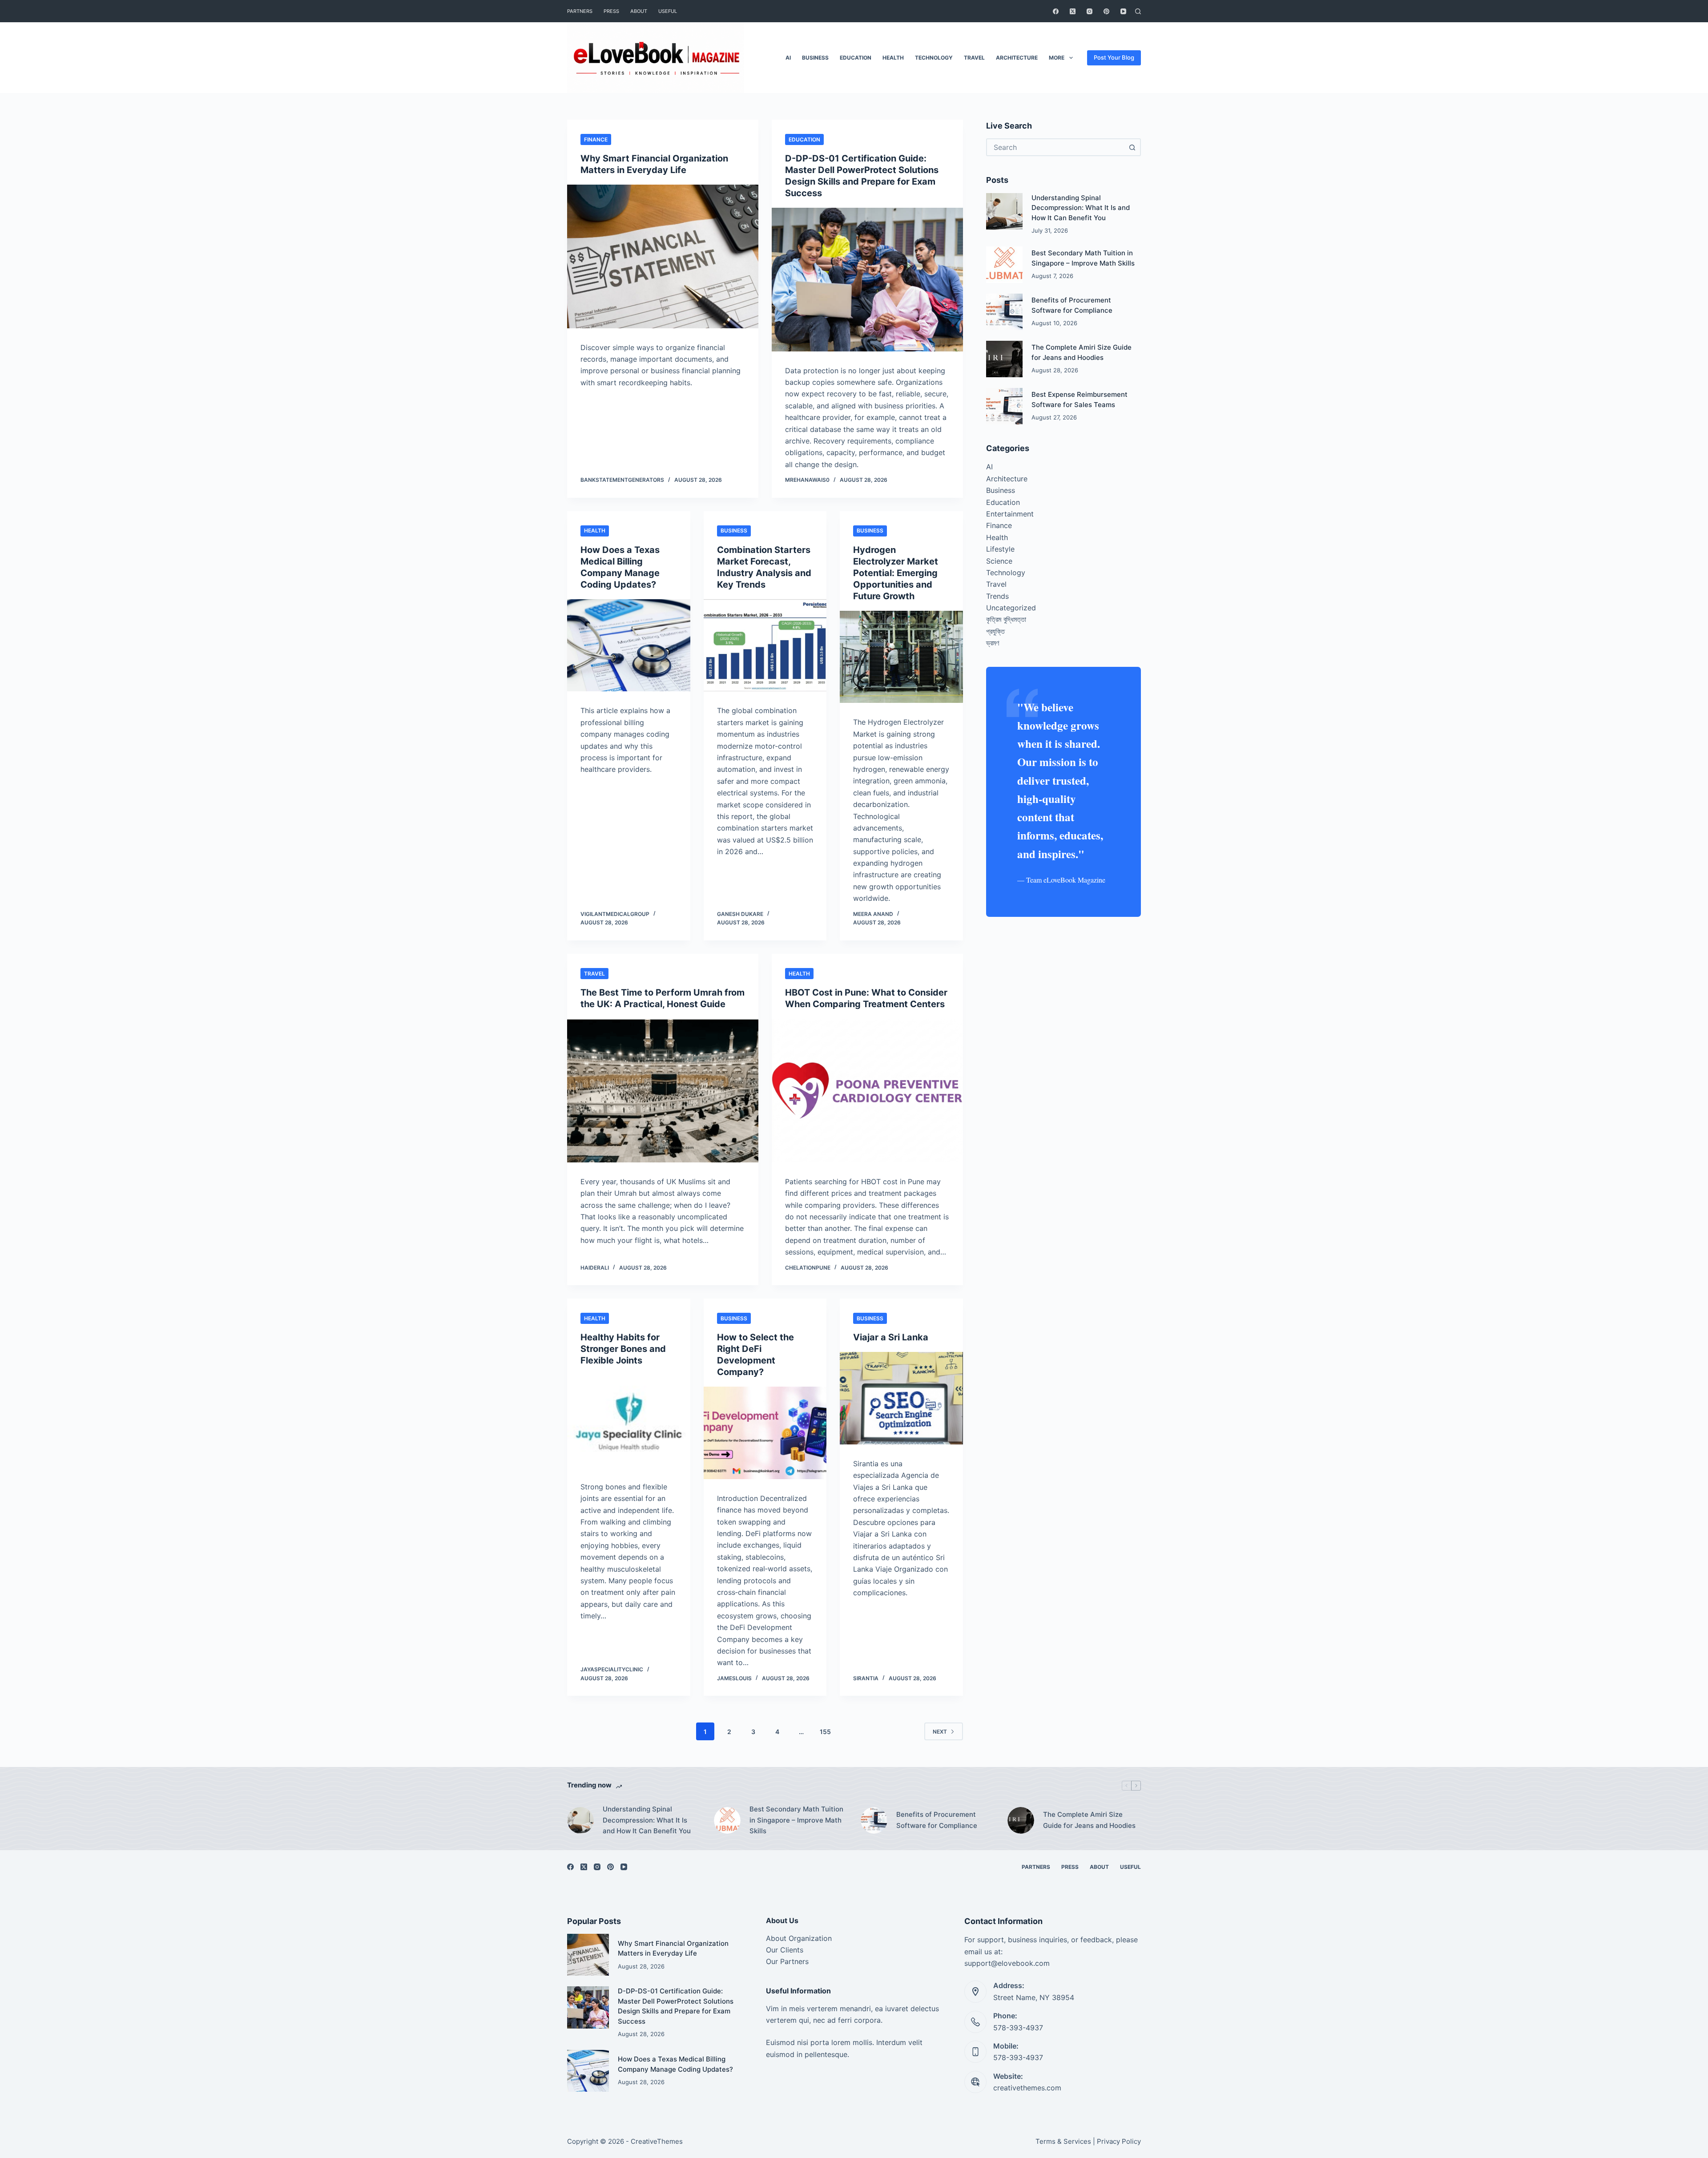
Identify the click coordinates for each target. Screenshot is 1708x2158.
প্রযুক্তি (995, 631)
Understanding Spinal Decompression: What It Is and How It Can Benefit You (1081, 208)
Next (940, 1732)
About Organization (799, 1938)
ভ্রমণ (993, 643)
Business (815, 58)
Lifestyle (1000, 549)
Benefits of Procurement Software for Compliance (937, 1820)
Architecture (1017, 58)
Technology (934, 58)
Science (999, 561)
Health (893, 58)
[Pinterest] (1106, 11)
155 (825, 1732)
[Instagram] (1090, 11)
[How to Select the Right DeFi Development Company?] (765, 1433)
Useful (668, 11)
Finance (596, 139)
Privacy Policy (1119, 2141)
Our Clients (785, 1950)
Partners (580, 11)
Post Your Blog (1114, 57)
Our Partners (787, 1961)
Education (856, 58)
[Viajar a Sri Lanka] (901, 1398)
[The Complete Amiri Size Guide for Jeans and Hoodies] (1004, 359)
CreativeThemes (657, 2141)
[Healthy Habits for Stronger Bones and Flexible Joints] (629, 1421)
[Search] (1138, 11)
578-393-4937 (1018, 2028)
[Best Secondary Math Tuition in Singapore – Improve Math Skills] (1004, 265)
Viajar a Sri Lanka (891, 1337)
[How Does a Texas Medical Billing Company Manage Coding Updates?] (629, 645)
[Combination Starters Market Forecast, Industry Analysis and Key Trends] (765, 645)
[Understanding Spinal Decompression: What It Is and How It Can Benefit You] (1004, 211)
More (1057, 58)
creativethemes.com (1027, 2088)
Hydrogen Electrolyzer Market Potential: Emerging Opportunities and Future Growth (896, 573)
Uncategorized (1011, 608)
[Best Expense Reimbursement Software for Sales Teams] (1004, 406)
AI (788, 58)
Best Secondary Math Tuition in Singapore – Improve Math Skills (796, 1820)
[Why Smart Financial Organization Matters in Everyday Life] (663, 256)
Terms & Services (1063, 2141)
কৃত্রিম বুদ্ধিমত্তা (1006, 619)
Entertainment (1010, 514)
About (639, 11)
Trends (997, 596)
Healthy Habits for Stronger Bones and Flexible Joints (623, 1349)
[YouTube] (1123, 11)
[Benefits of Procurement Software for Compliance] (1004, 312)
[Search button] (1132, 147)
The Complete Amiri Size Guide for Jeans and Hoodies (1089, 1820)
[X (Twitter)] (1073, 11)
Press (611, 11)
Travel (974, 58)
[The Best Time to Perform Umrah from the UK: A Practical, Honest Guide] (663, 1091)
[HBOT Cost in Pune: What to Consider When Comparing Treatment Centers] (867, 1091)
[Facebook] (1056, 11)
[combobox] (1055, 147)
